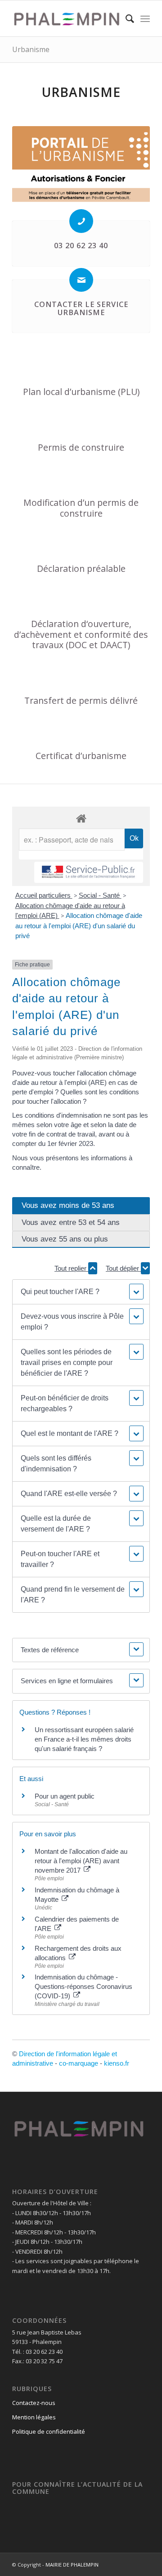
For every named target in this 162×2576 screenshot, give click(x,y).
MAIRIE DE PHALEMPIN (72, 2565)
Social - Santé (100, 895)
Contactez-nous (34, 2403)
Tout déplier (123, 1268)
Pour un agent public (65, 1796)
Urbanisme (31, 49)
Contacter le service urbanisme (81, 308)
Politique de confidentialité (49, 2431)
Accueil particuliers (44, 895)
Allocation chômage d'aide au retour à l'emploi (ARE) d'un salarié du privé (79, 926)
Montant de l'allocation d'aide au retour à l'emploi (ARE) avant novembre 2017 (81, 1861)
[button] (81, 1292)
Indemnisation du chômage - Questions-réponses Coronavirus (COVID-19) (83, 1986)
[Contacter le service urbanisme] (81, 280)
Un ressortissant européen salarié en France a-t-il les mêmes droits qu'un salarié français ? (84, 1739)
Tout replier (71, 1268)
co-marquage (79, 2063)
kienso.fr (117, 2063)
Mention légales (34, 2417)
